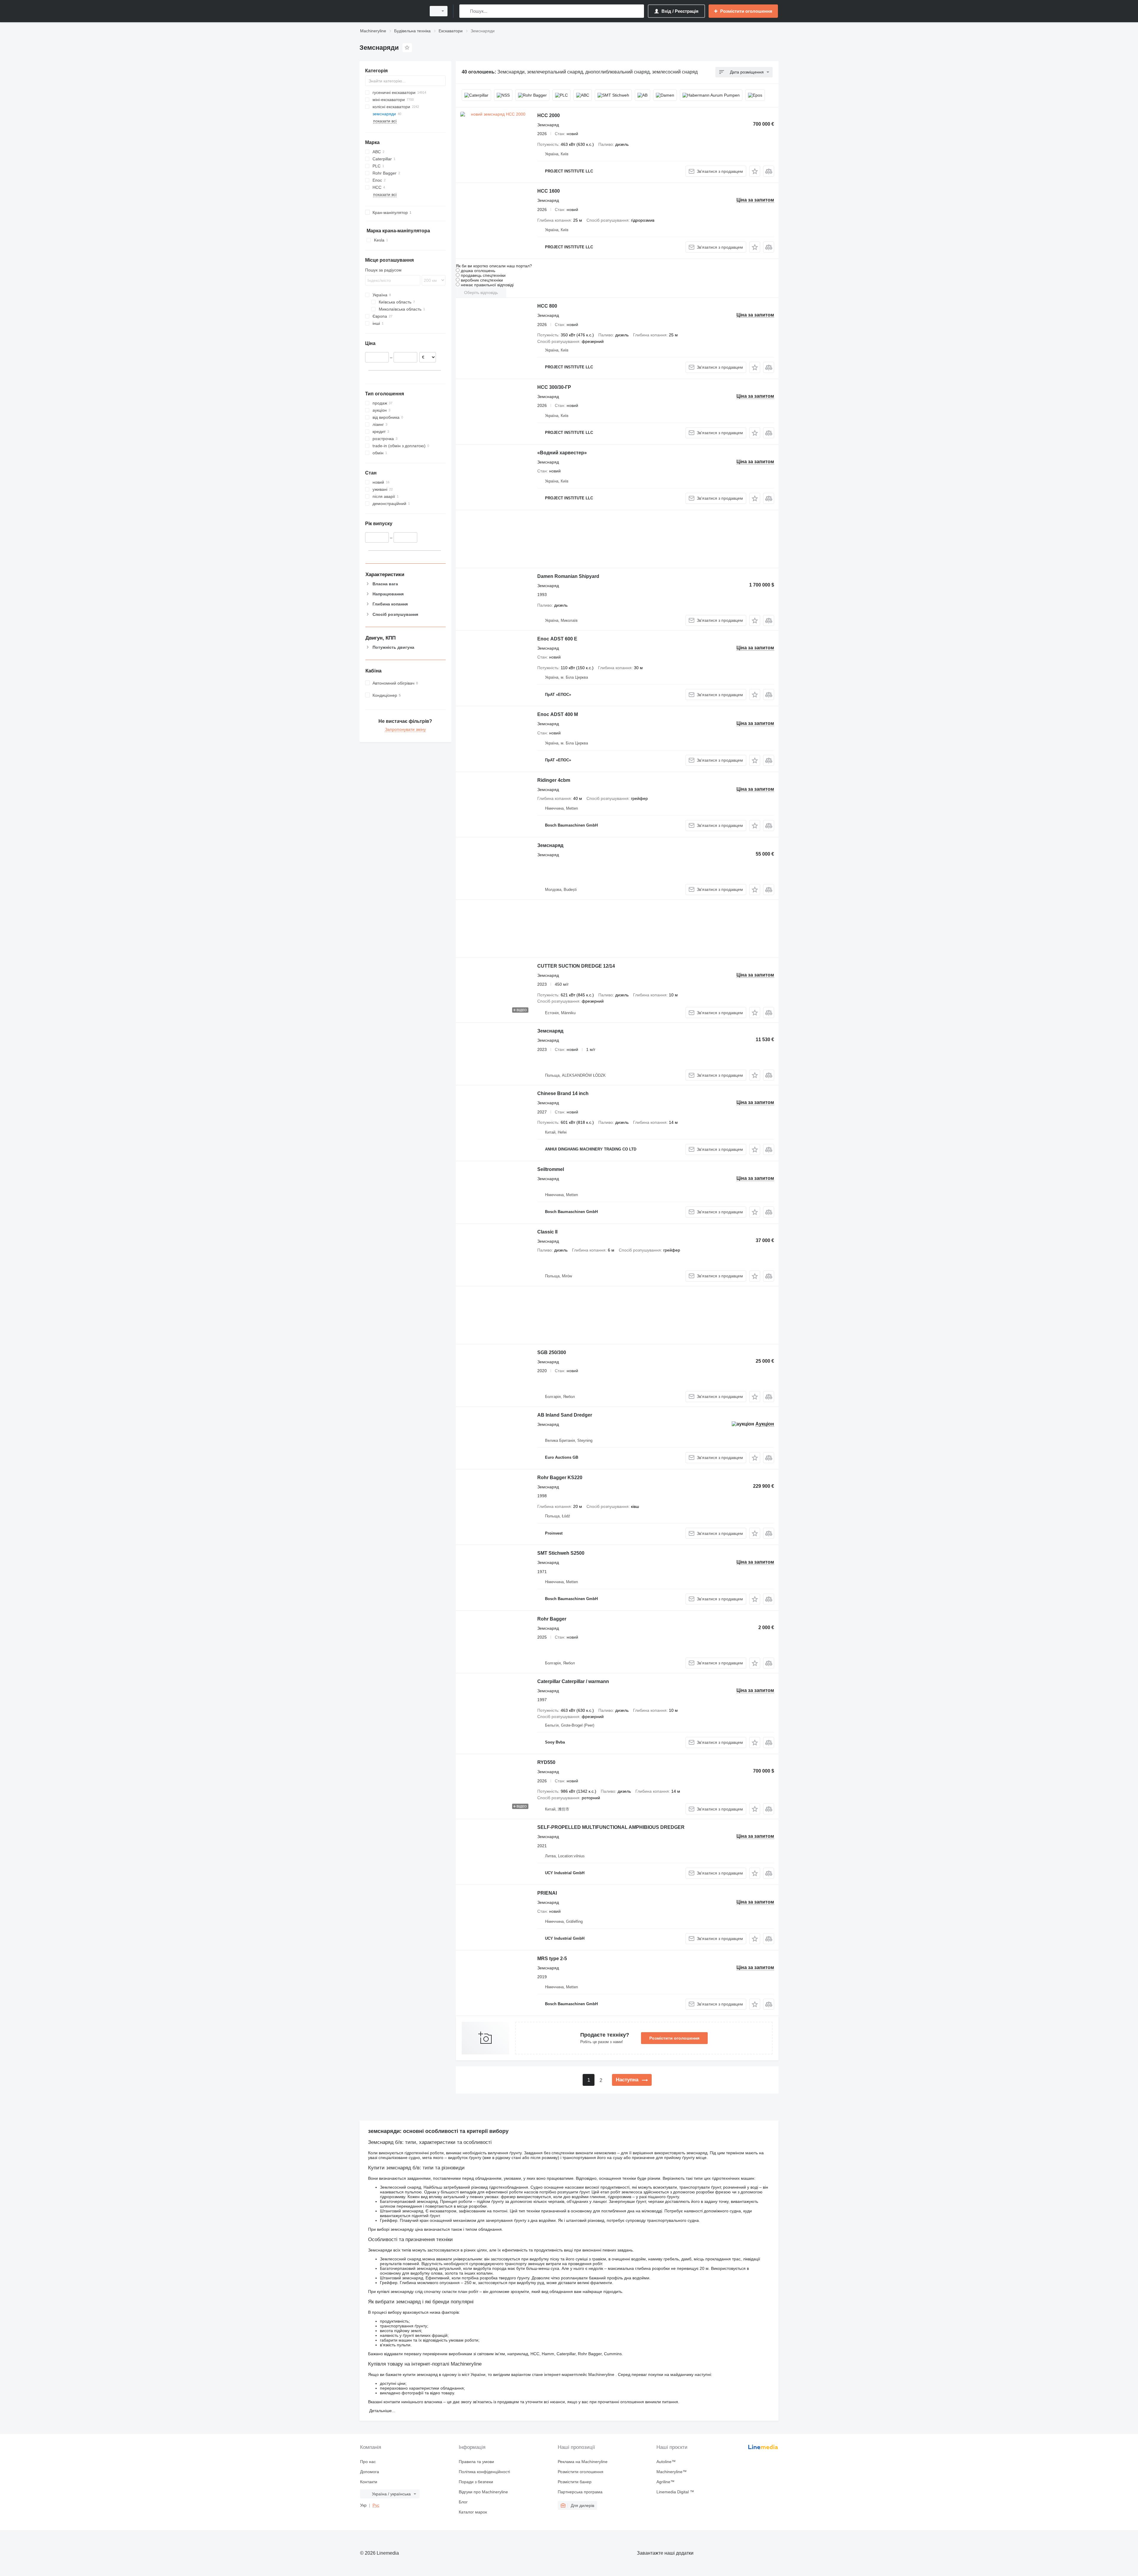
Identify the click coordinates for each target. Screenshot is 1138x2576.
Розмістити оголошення (674, 2038)
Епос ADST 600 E (557, 639)
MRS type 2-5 (552, 1959)
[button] (755, 171)
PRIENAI (547, 1893)
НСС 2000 (549, 115)
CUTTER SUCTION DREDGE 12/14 (576, 966)
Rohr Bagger (552, 1619)
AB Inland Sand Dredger (565, 1415)
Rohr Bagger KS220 (560, 1478)
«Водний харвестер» (562, 453)
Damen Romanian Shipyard (568, 576)
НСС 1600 (549, 191)
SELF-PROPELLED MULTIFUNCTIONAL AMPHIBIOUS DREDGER (611, 1827)
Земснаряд (550, 845)
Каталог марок (473, 2512)
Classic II (547, 1232)
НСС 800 (547, 306)
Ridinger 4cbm (554, 780)
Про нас (368, 2462)
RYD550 (546, 1762)
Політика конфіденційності (484, 2472)
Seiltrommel (551, 1169)
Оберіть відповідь (481, 293)
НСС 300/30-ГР (554, 387)
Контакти (369, 2482)
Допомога (370, 2472)
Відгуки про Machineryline (483, 2492)
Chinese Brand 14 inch (563, 1093)
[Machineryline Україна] (391, 11)
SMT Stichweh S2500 (561, 1553)
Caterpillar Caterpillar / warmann (573, 1681)
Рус (376, 2505)
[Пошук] (465, 11)
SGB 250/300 (552, 1352)
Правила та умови (476, 2462)
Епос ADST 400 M (558, 714)
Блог (463, 2502)
